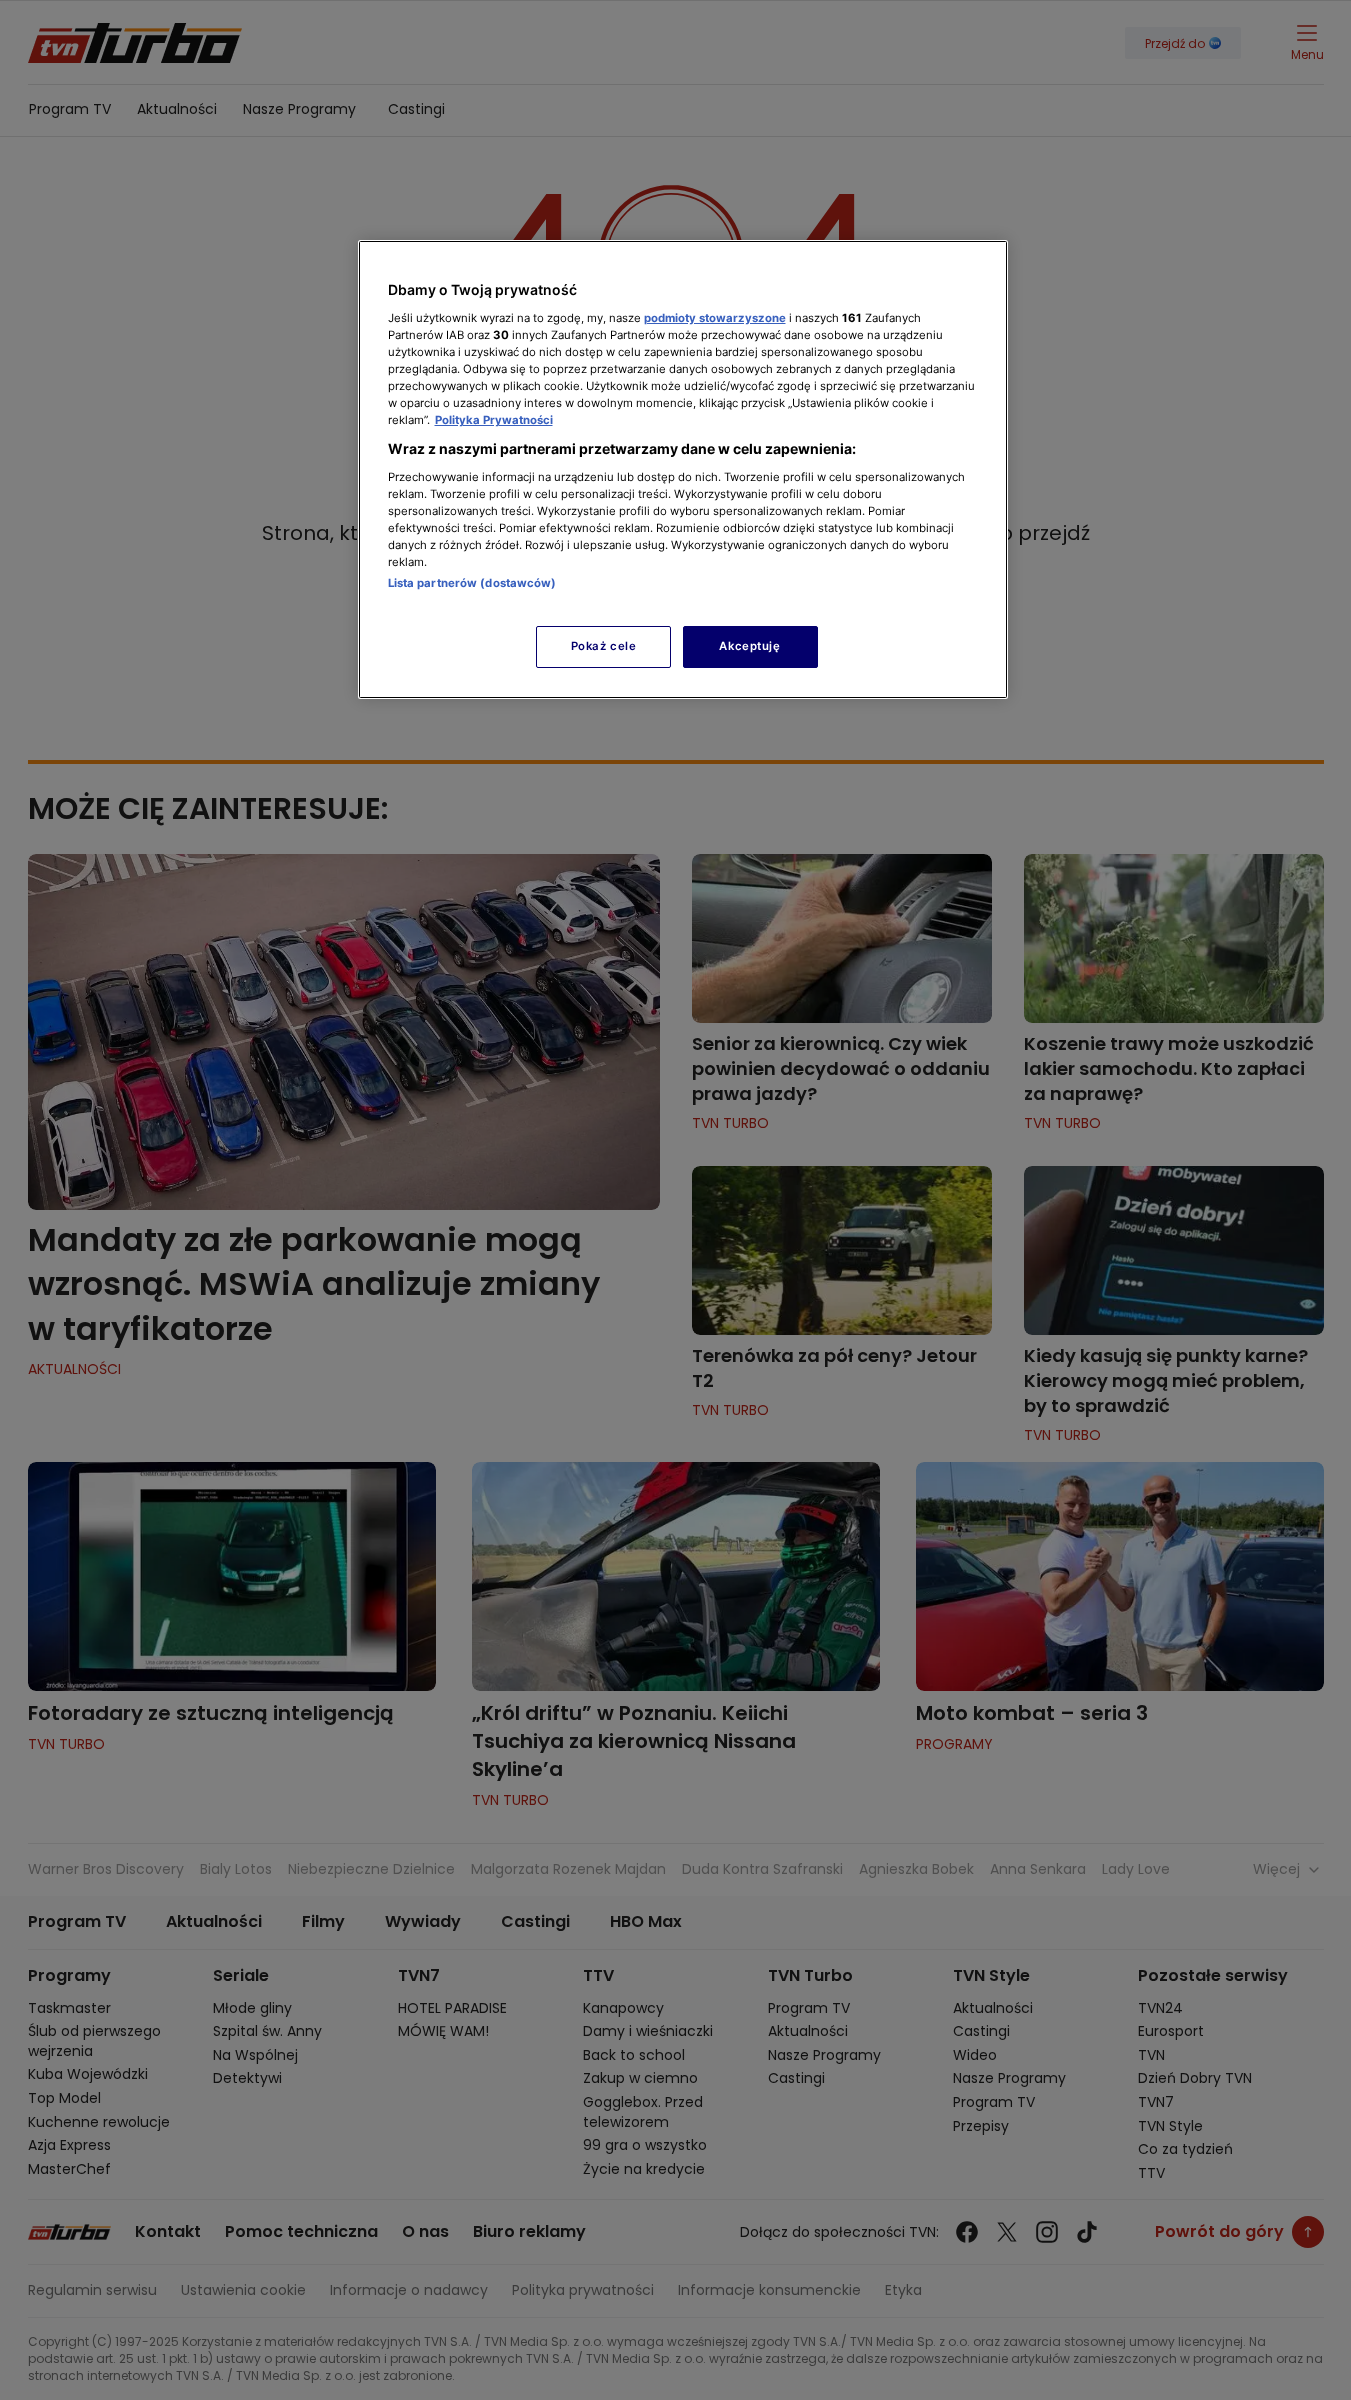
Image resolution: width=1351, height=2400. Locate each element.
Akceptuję (749, 646)
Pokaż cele (604, 646)
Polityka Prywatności (494, 420)
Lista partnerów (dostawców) (472, 583)
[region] (683, 469)
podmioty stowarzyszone (715, 318)
